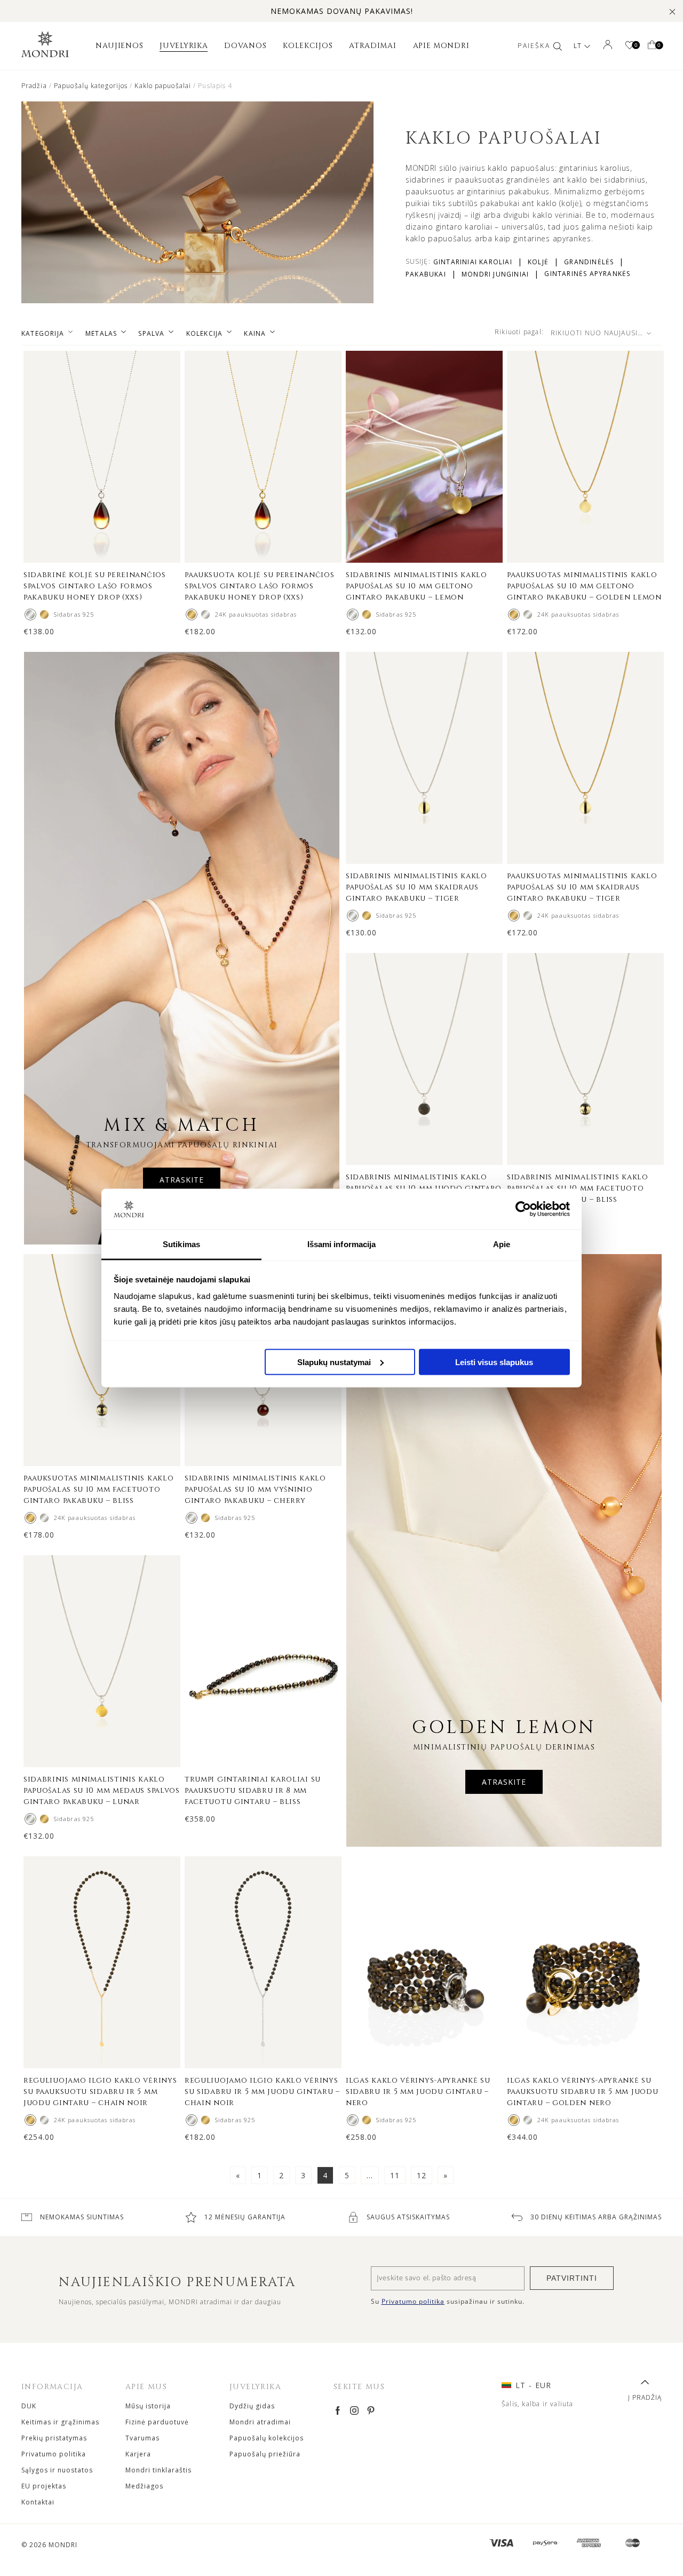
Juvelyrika (184, 46)
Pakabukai (426, 274)
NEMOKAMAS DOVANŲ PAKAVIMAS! (342, 11)
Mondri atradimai (260, 2422)
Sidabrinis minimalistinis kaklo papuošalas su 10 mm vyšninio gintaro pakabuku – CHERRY (255, 1489)
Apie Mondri (441, 46)
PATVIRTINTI (572, 2278)
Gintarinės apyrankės (587, 274)
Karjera (138, 2454)
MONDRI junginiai (495, 274)
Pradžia (34, 86)
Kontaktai (38, 2502)
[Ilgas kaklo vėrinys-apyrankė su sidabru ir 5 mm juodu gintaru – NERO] (353, 2120)
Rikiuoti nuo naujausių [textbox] (597, 333)
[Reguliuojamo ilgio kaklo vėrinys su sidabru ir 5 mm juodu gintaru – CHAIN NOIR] (44, 2120)
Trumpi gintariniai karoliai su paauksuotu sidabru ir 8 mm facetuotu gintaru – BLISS (253, 1790)
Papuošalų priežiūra (265, 2454)
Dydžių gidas (252, 2406)
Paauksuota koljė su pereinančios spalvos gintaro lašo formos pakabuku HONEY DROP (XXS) (259, 586)
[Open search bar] (558, 46)
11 (395, 2175)
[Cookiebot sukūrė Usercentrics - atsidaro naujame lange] (523, 1209)
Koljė (538, 262)
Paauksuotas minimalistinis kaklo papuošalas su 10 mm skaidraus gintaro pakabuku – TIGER (582, 887)
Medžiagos (144, 2486)
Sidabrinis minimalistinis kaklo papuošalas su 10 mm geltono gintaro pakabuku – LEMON (416, 586)
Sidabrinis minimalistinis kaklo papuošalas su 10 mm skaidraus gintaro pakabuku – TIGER (416, 887)
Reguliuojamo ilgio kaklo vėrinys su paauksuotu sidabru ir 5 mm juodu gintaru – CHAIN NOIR (100, 2091)
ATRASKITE (182, 1180)
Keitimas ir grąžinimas (60, 2422)
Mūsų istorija (148, 2406)
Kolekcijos (308, 46)
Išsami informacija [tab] (342, 1244)
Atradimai (372, 46)
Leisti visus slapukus (494, 1362)
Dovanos (245, 46)
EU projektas (44, 2486)
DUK (29, 2406)
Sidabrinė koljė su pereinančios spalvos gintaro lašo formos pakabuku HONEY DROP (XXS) (95, 586)
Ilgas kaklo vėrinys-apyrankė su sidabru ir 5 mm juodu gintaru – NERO (418, 2091)
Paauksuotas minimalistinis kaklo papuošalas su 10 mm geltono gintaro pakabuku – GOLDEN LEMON (584, 586)
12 (422, 2175)
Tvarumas (142, 2438)
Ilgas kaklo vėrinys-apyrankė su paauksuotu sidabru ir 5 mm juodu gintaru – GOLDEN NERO (582, 2091)
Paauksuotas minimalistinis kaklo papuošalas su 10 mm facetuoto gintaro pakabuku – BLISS (98, 1489)
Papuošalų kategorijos (91, 86)
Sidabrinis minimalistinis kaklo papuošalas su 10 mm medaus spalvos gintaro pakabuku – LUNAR (102, 1790)
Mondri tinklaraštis (158, 2470)
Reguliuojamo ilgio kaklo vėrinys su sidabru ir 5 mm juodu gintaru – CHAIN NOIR (262, 2091)
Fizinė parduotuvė (157, 2422)
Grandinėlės (589, 262)
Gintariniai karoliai (473, 262)
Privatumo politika (54, 2454)
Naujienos (119, 46)
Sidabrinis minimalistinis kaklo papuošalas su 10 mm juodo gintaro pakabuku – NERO (424, 1188)
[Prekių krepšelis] (652, 46)
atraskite (504, 1782)
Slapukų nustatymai (334, 1362)
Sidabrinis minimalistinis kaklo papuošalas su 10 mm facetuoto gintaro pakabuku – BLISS (578, 1188)
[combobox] (604, 333)
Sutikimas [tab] (181, 1244)
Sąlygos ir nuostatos (57, 2470)
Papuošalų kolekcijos (267, 2438)
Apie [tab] (502, 1244)
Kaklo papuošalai (163, 86)
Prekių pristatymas (54, 2438)
